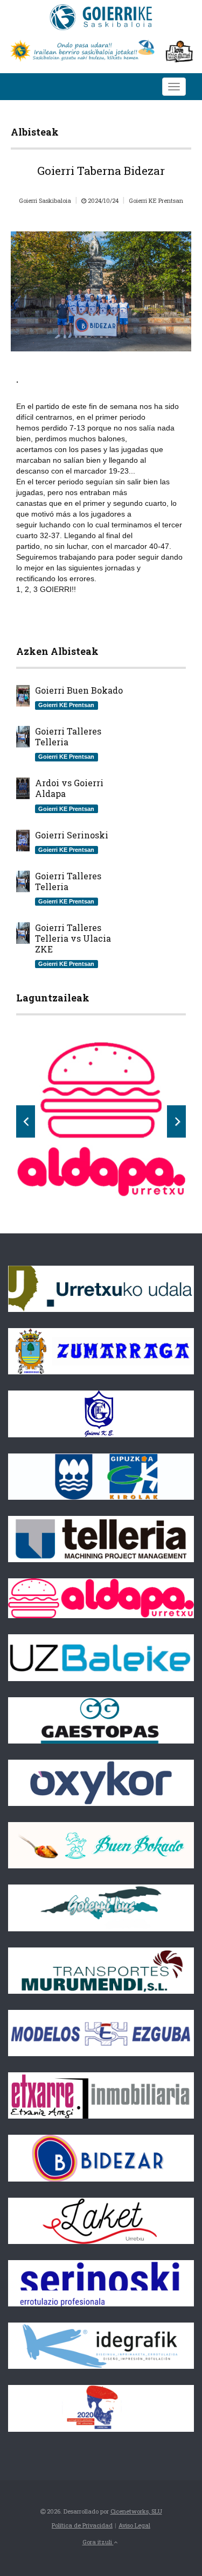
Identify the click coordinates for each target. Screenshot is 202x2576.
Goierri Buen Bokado (79, 690)
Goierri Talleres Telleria (68, 737)
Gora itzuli (98, 2542)
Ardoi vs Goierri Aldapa (69, 788)
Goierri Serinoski (72, 835)
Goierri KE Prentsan (156, 200)
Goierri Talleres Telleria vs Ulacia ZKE (73, 938)
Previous (26, 1121)
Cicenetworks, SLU (136, 2511)
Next (176, 1121)
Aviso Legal (134, 2525)
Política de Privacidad (82, 2525)
